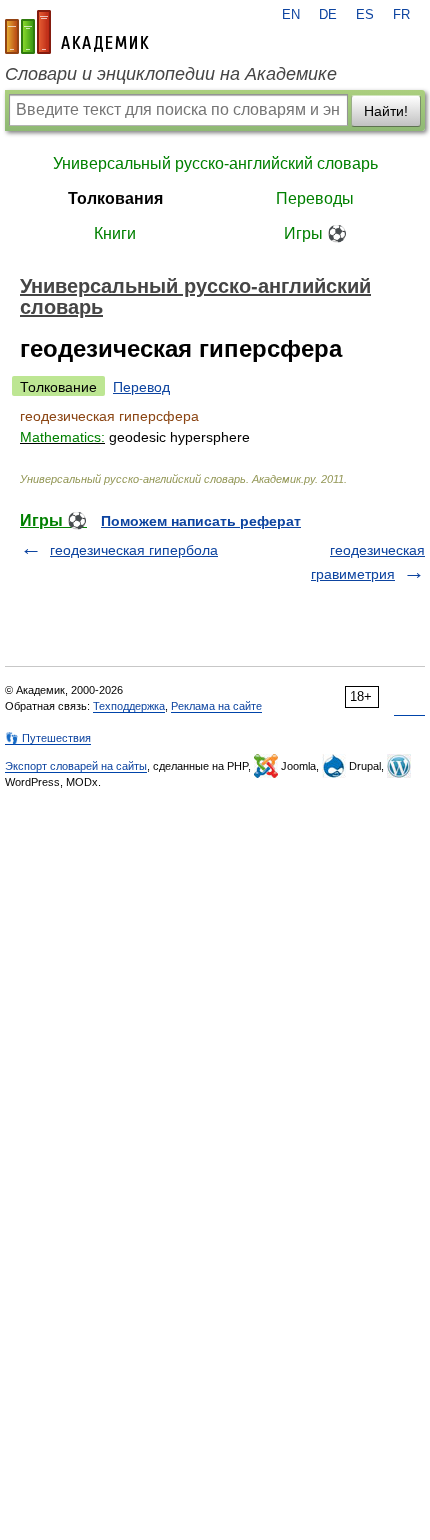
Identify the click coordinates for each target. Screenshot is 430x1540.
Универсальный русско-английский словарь (215, 163)
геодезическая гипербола (134, 550)
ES (365, 15)
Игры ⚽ (315, 233)
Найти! (386, 111)
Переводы (315, 198)
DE (328, 15)
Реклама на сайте (216, 706)
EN (291, 15)
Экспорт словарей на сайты (76, 766)
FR (401, 15)
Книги (115, 233)
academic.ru (77, 32)
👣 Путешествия (48, 738)
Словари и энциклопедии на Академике (171, 74)
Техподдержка (129, 706)
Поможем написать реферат (201, 521)
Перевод (141, 387)
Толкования (115, 198)
